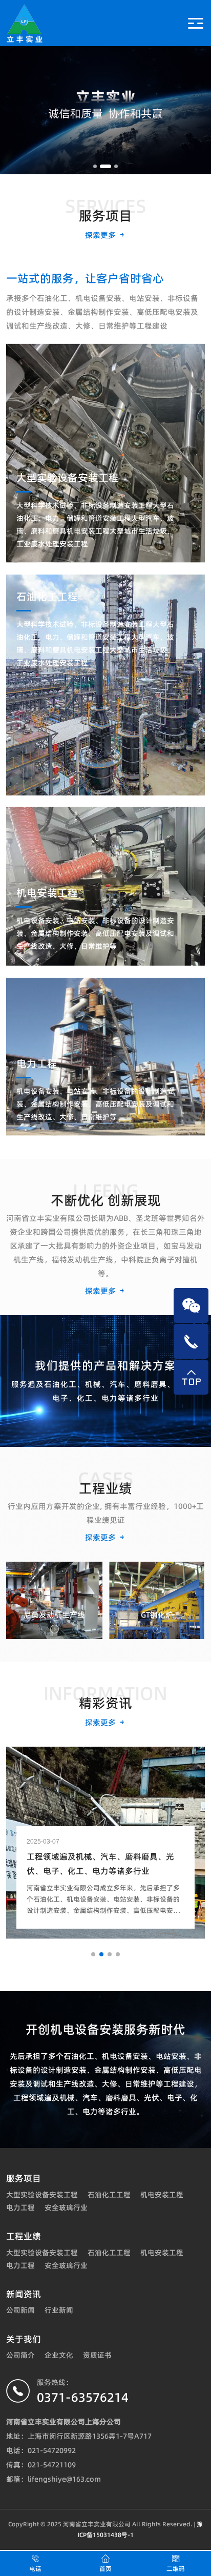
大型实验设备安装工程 (42, 2195)
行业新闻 (59, 2310)
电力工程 (20, 2207)
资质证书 (97, 2355)
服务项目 (24, 2178)
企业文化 (59, 2355)
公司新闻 (20, 2310)
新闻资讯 (24, 2294)
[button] (95, 166)
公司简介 (20, 2355)
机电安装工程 (162, 2195)
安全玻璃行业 (66, 2207)
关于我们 (24, 2339)
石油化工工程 (109, 2195)
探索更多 (101, 235)
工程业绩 (24, 2236)
